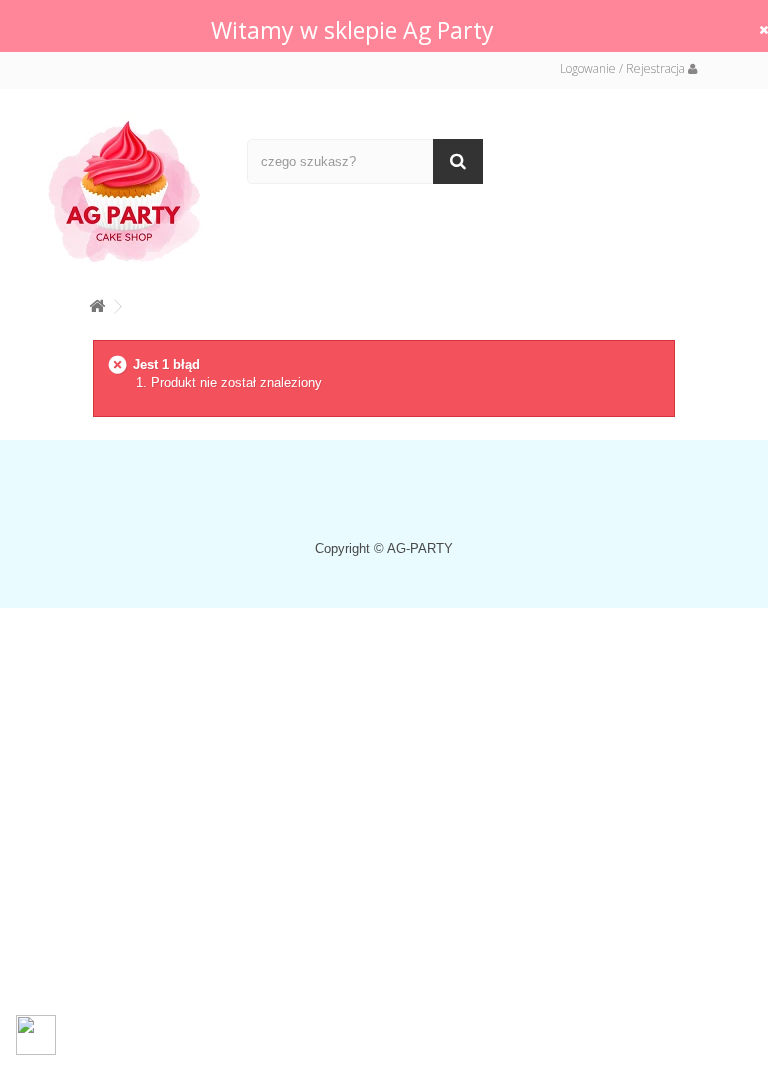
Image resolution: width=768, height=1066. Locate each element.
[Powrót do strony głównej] (97, 302)
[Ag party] (133, 190)
